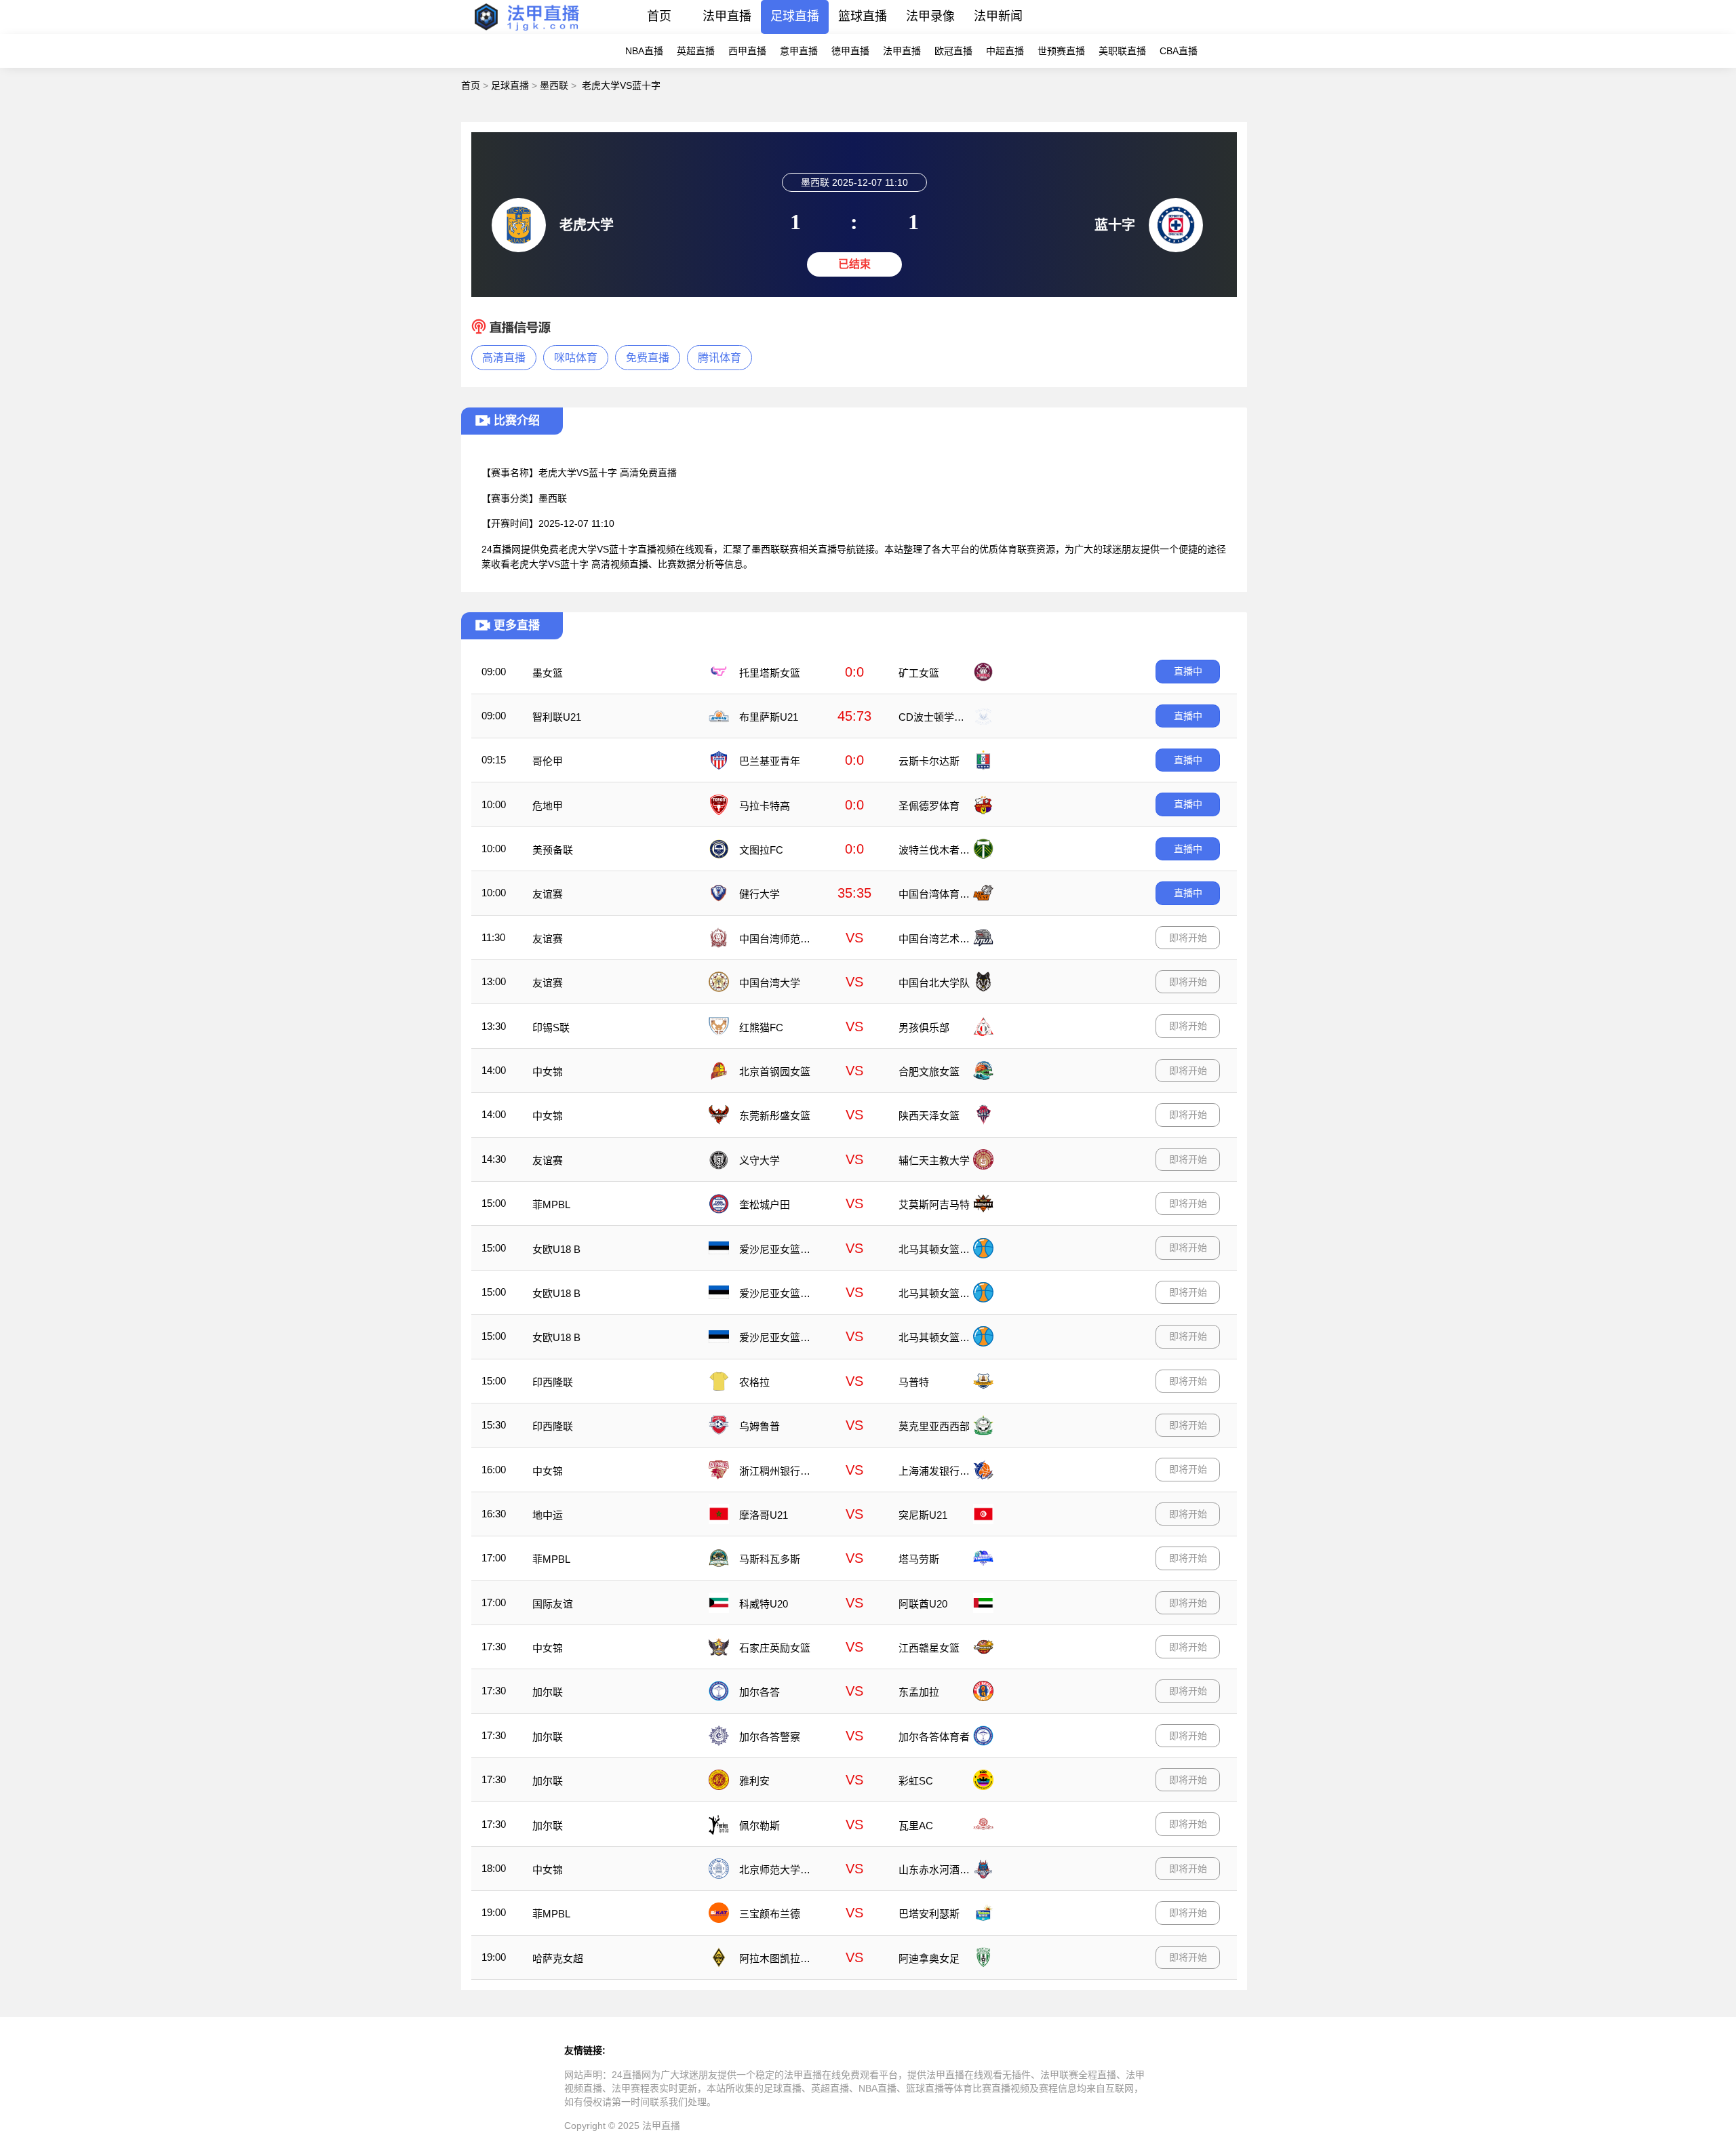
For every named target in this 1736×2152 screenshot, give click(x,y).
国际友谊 (553, 1604)
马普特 (914, 1382)
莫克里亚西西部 (934, 1426)
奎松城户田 (765, 1204)
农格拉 (754, 1382)
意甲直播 (799, 51)
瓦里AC (916, 1826)
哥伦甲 (548, 761)
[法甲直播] (526, 30)
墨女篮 (548, 673)
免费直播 (648, 358)
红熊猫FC (761, 1028)
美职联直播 (1122, 51)
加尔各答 (759, 1692)
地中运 (548, 1515)
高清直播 (504, 358)
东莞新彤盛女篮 (775, 1116)
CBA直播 (1179, 51)
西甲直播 (747, 51)
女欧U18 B (556, 1249)
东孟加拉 (919, 1692)
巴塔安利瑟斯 (929, 1914)
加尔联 (548, 1692)
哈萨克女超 (558, 1958)
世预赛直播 (1061, 51)
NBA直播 (644, 51)
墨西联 (554, 85)
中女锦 (548, 1072)
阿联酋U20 (923, 1604)
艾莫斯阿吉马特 (934, 1204)
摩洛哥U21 (764, 1515)
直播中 (1188, 671)
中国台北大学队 (934, 983)
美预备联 (553, 850)
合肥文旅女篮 (929, 1072)
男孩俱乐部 (924, 1028)
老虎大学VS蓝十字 (621, 85)
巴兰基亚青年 (770, 761)
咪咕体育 (576, 358)
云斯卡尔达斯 (929, 761)
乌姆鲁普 (759, 1426)
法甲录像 (930, 16)
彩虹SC (916, 1781)
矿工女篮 (919, 673)
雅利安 (754, 1781)
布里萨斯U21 (769, 717)
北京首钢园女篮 (775, 1072)
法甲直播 (727, 16)
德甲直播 (850, 51)
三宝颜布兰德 (770, 1914)
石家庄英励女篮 (775, 1648)
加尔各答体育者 (934, 1737)
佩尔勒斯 (759, 1826)
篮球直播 (863, 16)
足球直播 (795, 16)
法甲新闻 (998, 16)
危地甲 (548, 806)
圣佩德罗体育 (929, 806)
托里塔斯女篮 (770, 673)
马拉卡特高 (765, 806)
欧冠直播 (953, 51)
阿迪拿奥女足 (929, 1958)
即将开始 (1188, 938)
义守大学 (759, 1160)
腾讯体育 (719, 358)
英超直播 (696, 51)
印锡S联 (551, 1028)
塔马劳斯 (919, 1559)
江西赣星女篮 (929, 1648)
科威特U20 (764, 1604)
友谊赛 (548, 894)
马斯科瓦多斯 (770, 1559)
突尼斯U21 (923, 1515)
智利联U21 (557, 717)
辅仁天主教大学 (934, 1160)
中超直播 (1005, 51)
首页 (659, 16)
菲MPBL (551, 1204)
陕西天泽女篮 (929, 1116)
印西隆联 (553, 1382)
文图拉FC (761, 850)
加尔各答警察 (770, 1737)
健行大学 (759, 894)
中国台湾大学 (770, 983)
